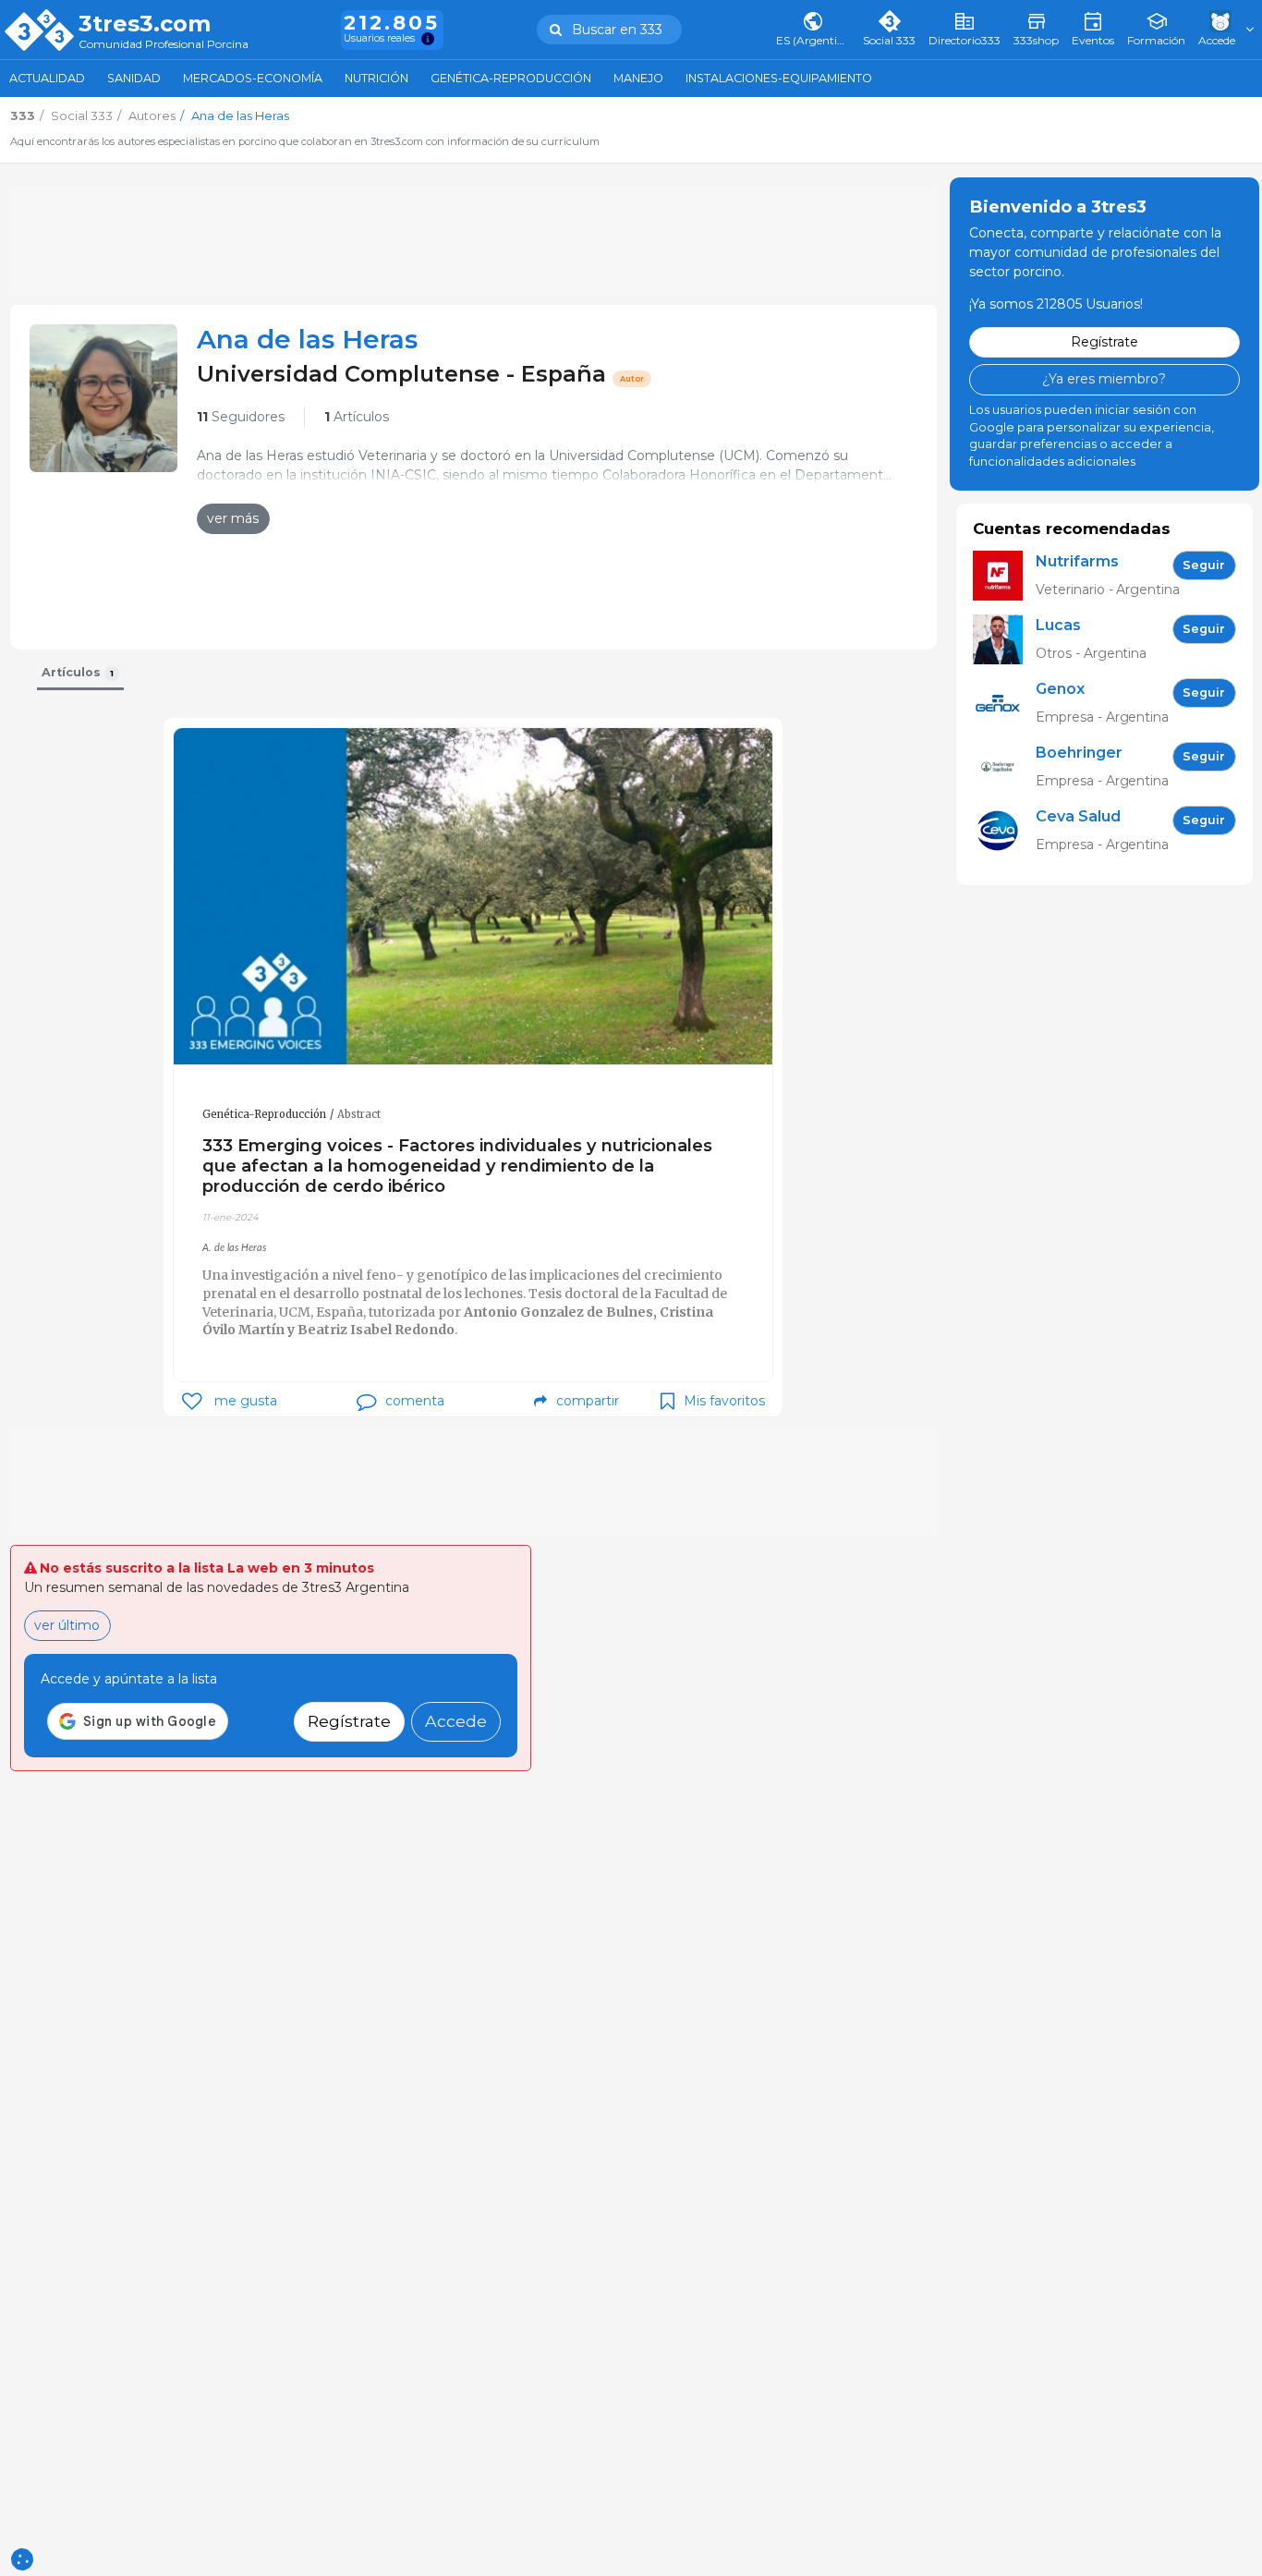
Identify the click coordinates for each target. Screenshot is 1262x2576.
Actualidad (47, 78)
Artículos (357, 417)
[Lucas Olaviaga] (1004, 640)
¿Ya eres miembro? (1104, 379)
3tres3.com (145, 24)
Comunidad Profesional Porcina (164, 45)
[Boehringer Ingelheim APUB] (1004, 767)
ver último (67, 1625)
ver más (233, 518)
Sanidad (134, 78)
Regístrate (349, 1721)
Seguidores (241, 417)
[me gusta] (192, 1401)
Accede (456, 1721)
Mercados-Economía (253, 78)
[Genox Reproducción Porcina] (1004, 704)
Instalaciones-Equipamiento (779, 78)
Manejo (638, 78)
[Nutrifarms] (1004, 576)
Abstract (359, 1114)
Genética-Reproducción (511, 78)
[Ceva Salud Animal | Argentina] (1004, 831)
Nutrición (376, 78)
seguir (1204, 565)
